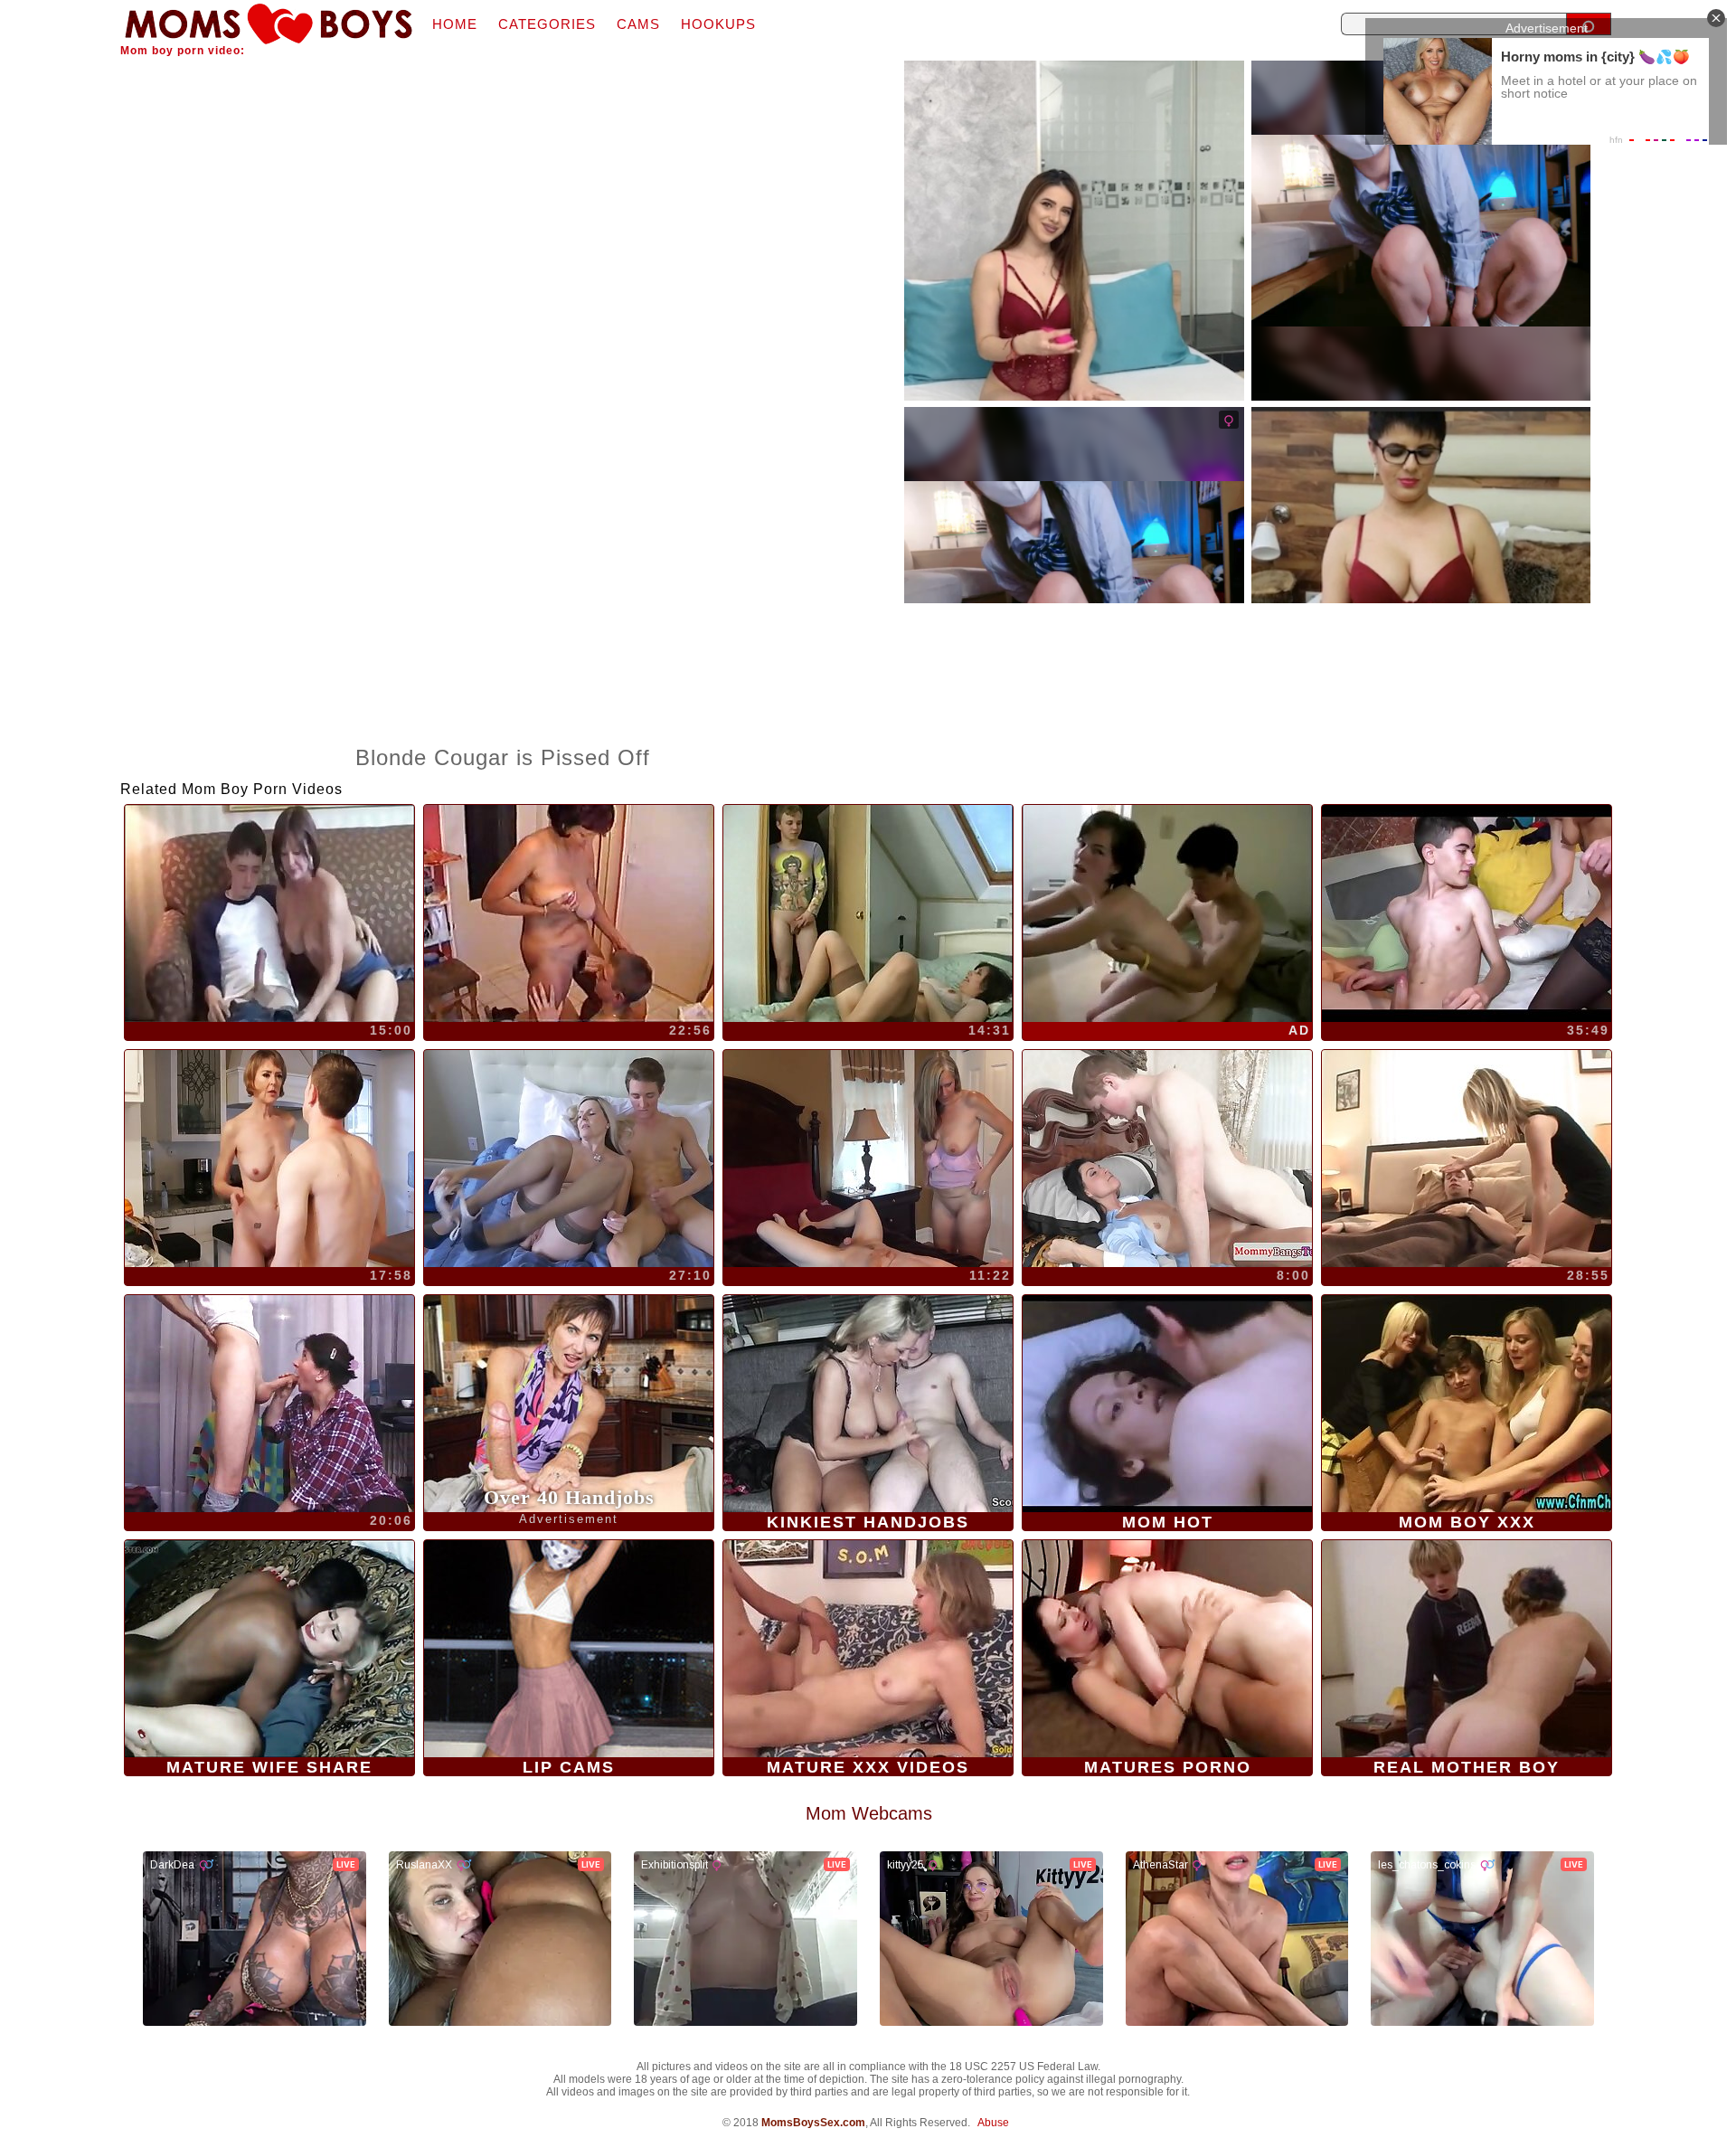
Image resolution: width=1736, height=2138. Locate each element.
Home (455, 24)
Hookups (718, 24)
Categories (547, 24)
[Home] (269, 24)
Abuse (993, 2123)
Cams (638, 24)
